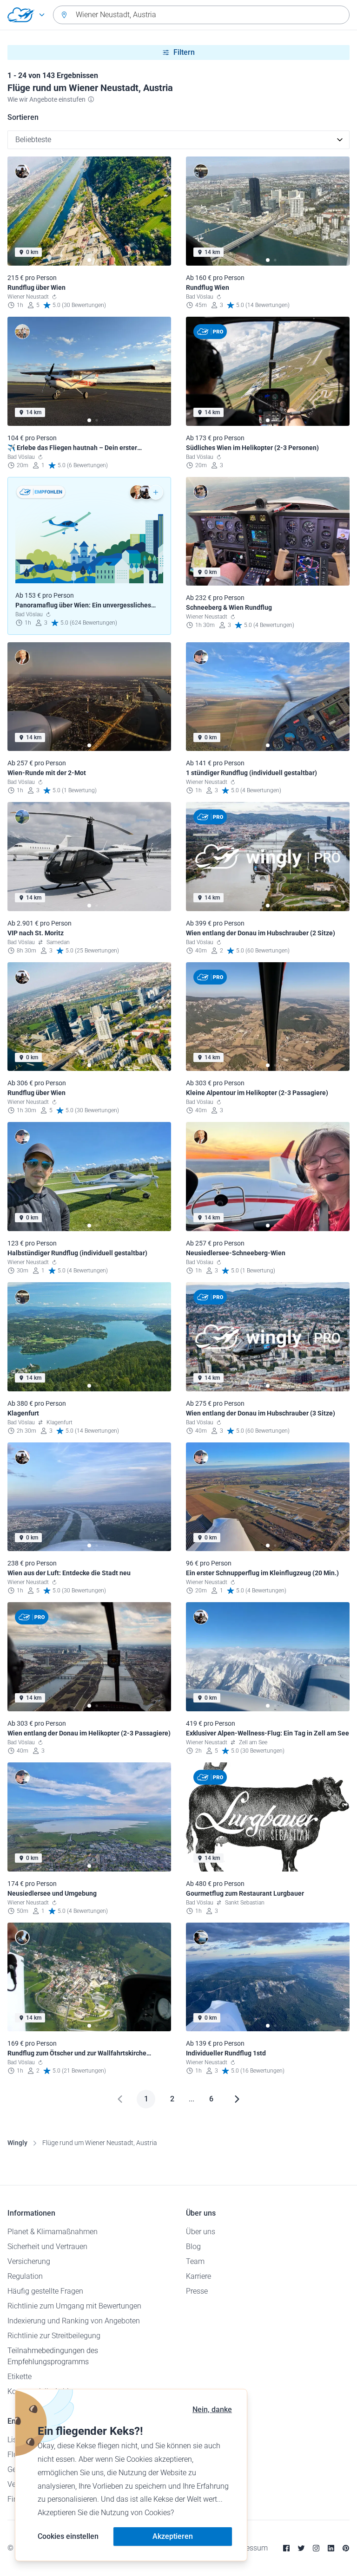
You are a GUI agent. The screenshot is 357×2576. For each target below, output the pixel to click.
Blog (193, 2247)
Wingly (17, 2143)
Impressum (249, 2548)
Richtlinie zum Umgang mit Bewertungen (74, 2306)
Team (195, 2261)
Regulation (25, 2276)
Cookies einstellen (68, 2536)
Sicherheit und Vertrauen (47, 2247)
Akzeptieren (173, 2536)
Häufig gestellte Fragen (45, 2291)
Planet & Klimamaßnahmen (53, 2232)
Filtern (184, 52)
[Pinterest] (346, 2548)
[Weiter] (237, 2099)
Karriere (198, 2276)
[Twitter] (301, 2548)
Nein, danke (212, 2410)
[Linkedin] (331, 2548)
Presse (197, 2291)
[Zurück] (120, 2099)
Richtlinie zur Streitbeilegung (54, 2336)
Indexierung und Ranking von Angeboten (74, 2321)
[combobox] (201, 15)
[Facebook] (286, 2548)
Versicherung (29, 2261)
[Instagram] (316, 2548)
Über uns (201, 2232)
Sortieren (23, 117)
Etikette (20, 2377)
